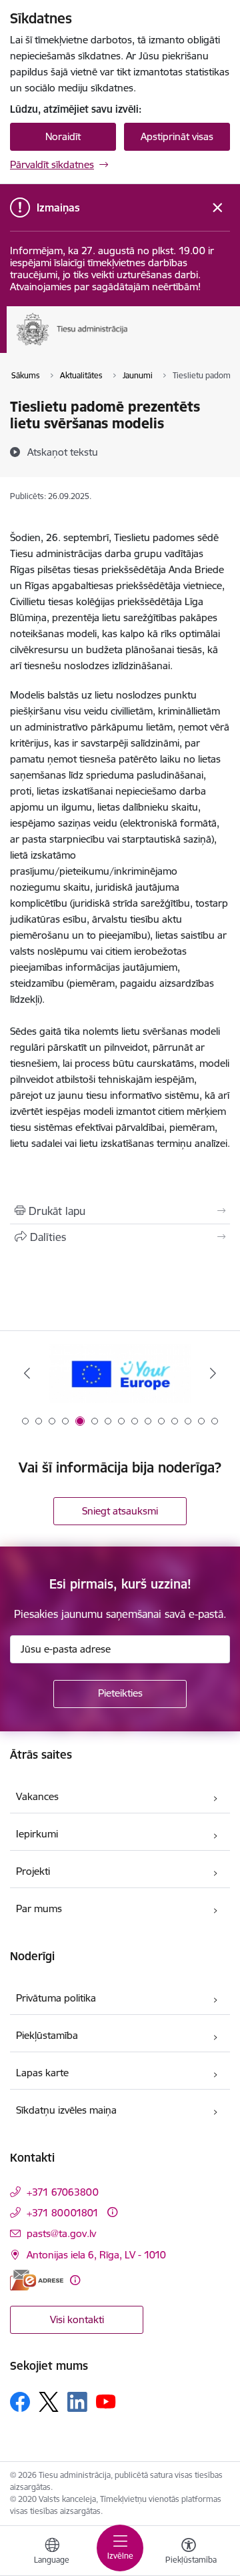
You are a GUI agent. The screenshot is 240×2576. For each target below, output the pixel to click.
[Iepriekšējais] (27, 1373)
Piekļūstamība (47, 2035)
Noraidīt (63, 136)
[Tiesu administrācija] (128, 345)
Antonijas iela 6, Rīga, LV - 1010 (96, 2255)
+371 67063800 (63, 2192)
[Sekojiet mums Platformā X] (49, 2402)
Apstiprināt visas (177, 136)
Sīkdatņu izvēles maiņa (66, 2110)
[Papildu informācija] (112, 2212)
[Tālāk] (213, 1373)
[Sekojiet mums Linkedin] (77, 2402)
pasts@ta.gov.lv (61, 2233)
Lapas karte (42, 2073)
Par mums (39, 1908)
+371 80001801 (63, 2213)
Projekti (33, 1871)
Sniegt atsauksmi (120, 1511)
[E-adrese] (37, 2280)
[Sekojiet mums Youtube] (106, 2401)
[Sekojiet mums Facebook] (20, 2402)
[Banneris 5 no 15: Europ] (120, 1373)
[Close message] (218, 208)
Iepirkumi (37, 1834)
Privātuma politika (56, 1998)
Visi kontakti (77, 2319)
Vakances (37, 1796)
